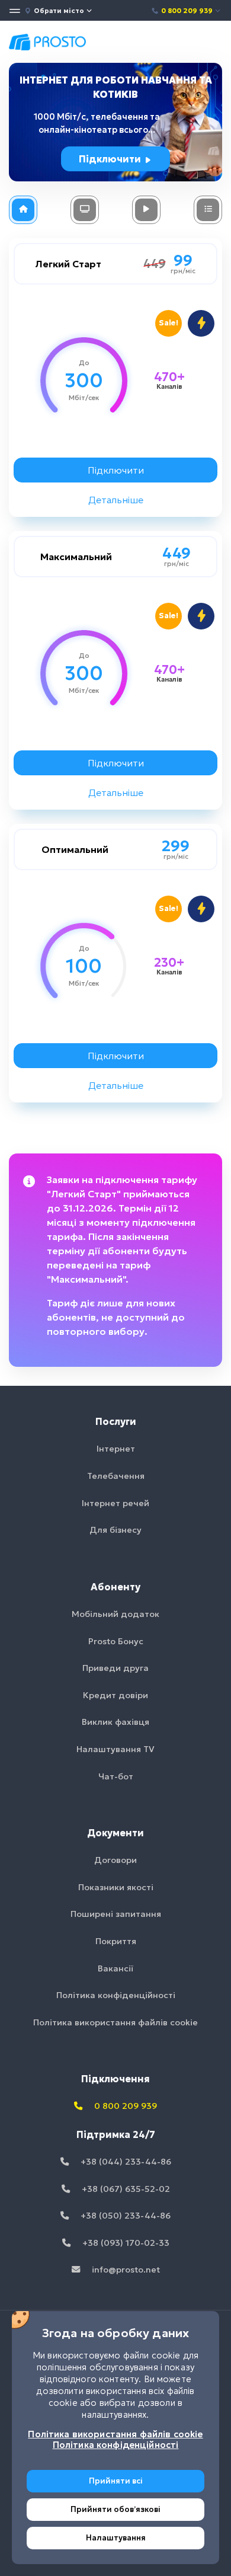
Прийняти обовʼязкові (115, 2509)
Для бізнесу (115, 1530)
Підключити (111, 159)
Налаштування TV (115, 1749)
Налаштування (116, 2538)
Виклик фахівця (115, 1722)
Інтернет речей (115, 1503)
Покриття (116, 1941)
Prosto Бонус (116, 1641)
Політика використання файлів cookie (115, 2022)
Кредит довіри (115, 1695)
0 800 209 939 (187, 11)
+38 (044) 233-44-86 (125, 2162)
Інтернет (116, 1449)
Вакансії (115, 1968)
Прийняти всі (116, 2481)
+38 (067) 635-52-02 (125, 2189)
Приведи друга (115, 1668)
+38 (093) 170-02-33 (125, 2243)
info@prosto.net (125, 2270)
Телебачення (116, 1476)
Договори (115, 1860)
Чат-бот (116, 1776)
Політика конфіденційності (116, 1995)
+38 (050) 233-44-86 (124, 2216)
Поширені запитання (116, 1914)
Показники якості (116, 1887)
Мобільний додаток (115, 1614)
